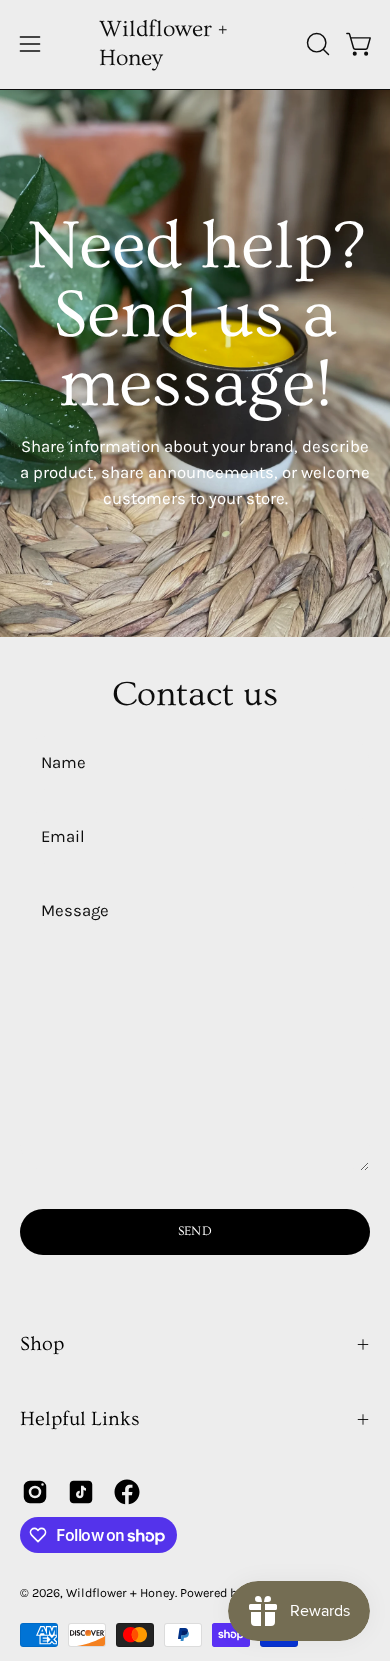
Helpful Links (80, 1419)
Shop (42, 1344)
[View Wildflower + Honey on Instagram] (35, 1492)
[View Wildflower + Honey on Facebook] (127, 1492)
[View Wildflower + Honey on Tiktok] (81, 1492)
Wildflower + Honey (163, 44)
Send (195, 1231)
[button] (316, 44)
